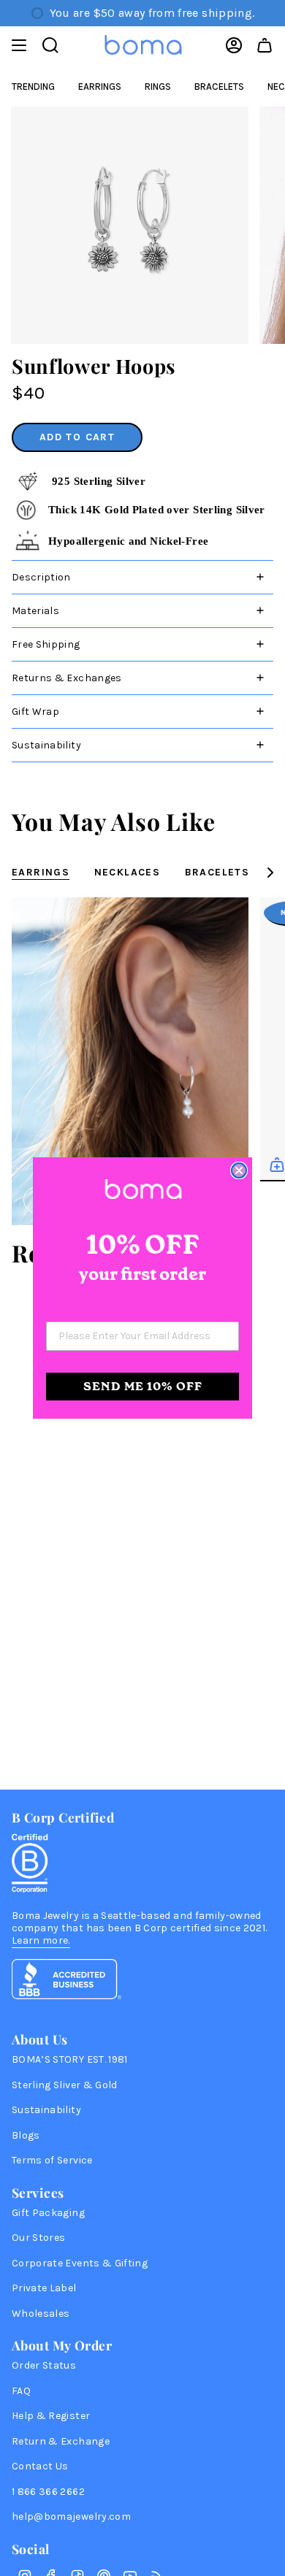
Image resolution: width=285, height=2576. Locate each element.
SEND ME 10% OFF (143, 1386)
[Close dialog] (239, 1170)
